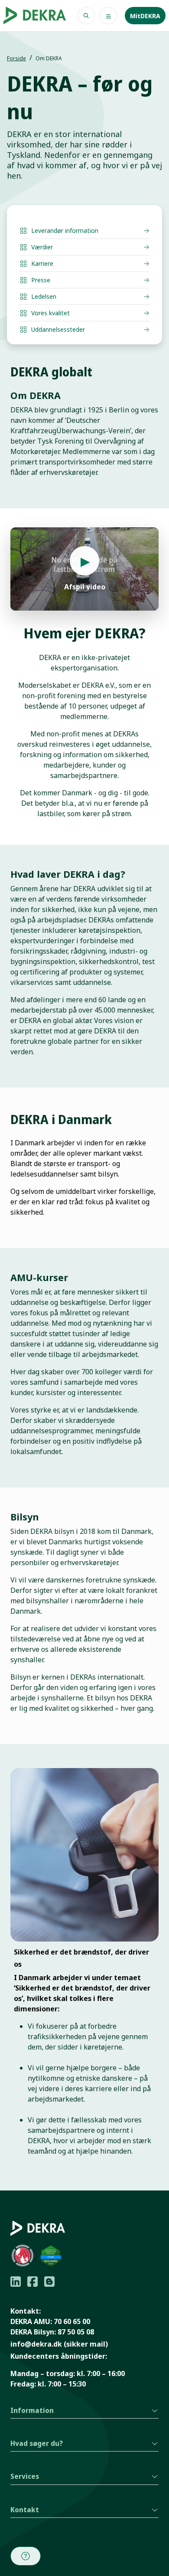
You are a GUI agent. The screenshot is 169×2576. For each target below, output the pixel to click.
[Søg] (86, 16)
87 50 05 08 (76, 2332)
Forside (16, 58)
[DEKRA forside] (35, 16)
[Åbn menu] (108, 16)
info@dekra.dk (36, 2344)
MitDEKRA (145, 16)
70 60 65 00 (72, 2321)
